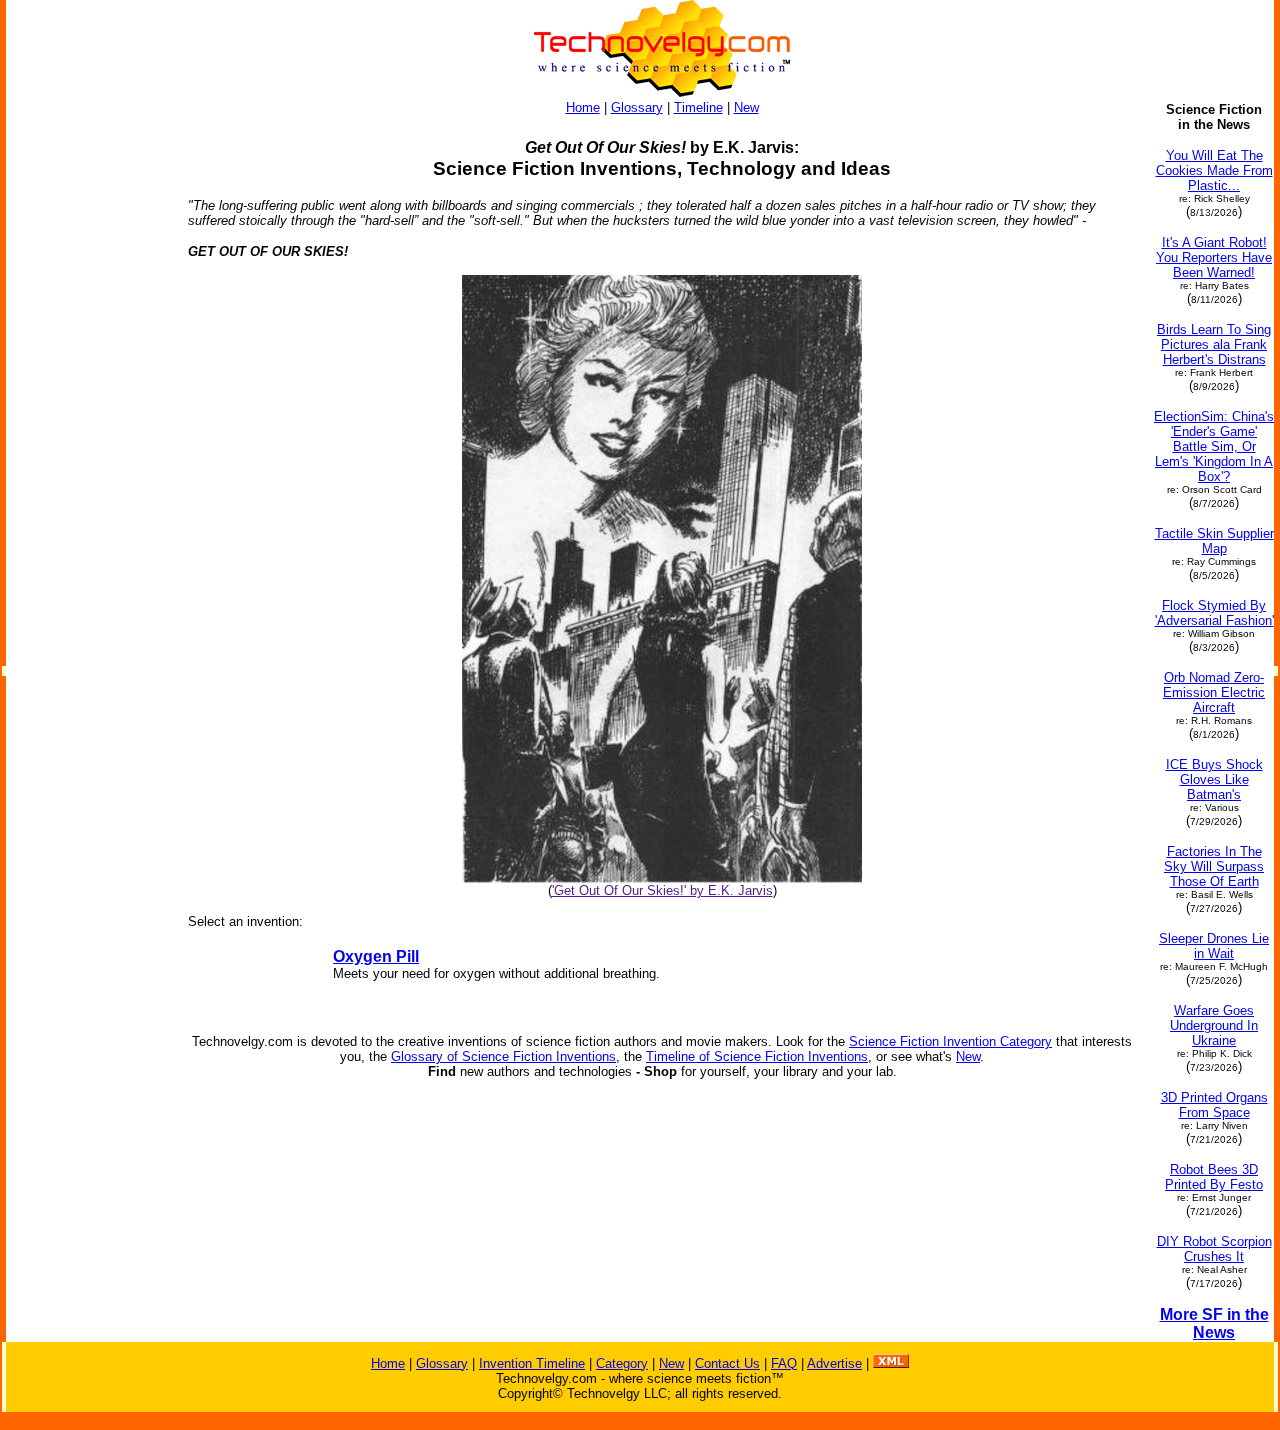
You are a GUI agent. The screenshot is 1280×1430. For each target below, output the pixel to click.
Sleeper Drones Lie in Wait (1214, 946)
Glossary (637, 107)
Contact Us (727, 1363)
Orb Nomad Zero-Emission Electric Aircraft (1214, 692)
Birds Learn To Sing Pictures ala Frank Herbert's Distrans (1214, 344)
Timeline (698, 107)
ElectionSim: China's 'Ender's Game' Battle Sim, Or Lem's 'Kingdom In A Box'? (1214, 446)
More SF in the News (1214, 1323)
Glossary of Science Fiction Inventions (503, 1056)
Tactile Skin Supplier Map (1214, 541)
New (746, 107)
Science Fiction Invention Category (950, 1041)
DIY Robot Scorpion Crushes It (1214, 1249)
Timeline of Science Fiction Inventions (757, 1056)
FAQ (784, 1363)
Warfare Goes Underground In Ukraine (1214, 1025)
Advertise (834, 1363)
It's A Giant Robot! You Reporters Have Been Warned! (1214, 257)
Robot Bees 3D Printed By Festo (1214, 1177)
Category (622, 1363)
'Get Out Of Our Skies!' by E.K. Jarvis (662, 890)
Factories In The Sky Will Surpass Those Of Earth (1214, 866)
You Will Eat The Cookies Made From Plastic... (1214, 170)
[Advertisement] (88, 402)
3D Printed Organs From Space (1214, 1105)
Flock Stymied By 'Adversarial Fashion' (1214, 613)
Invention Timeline (532, 1363)
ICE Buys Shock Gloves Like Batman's (1214, 779)
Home (583, 107)
